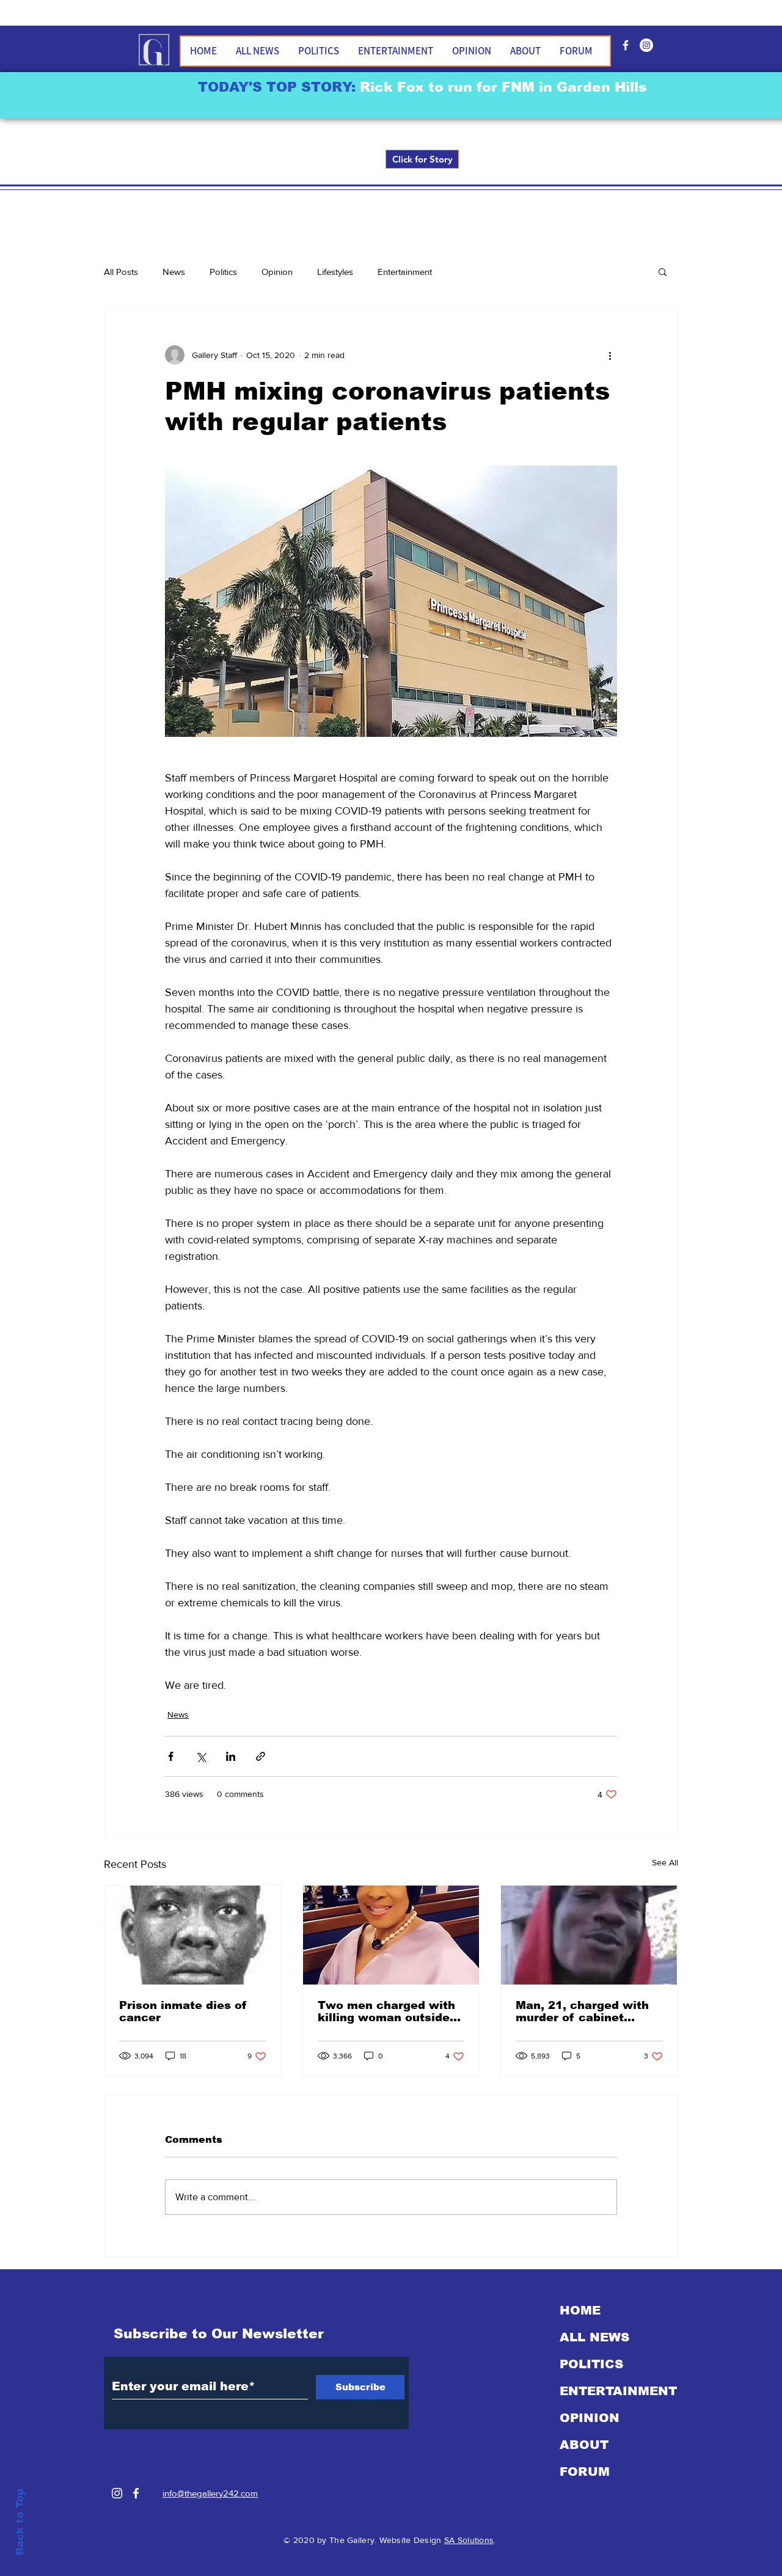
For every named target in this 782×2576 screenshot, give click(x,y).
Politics (223, 272)
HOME (580, 2310)
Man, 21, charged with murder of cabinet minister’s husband (582, 2011)
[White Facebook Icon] (136, 2493)
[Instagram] (117, 2493)
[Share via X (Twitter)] (201, 1756)
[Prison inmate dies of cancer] (193, 1935)
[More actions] (610, 355)
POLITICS (591, 2364)
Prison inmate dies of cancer (183, 2011)
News (174, 272)
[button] (663, 271)
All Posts (121, 272)
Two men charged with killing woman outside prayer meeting (386, 2011)
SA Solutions (469, 2540)
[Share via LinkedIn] (231, 1756)
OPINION (590, 2418)
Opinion (277, 272)
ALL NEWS (594, 2337)
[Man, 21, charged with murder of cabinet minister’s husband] (589, 1935)
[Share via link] (261, 1756)
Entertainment (405, 272)
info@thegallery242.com (210, 2493)
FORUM (585, 2472)
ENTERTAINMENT (618, 2391)
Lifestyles (335, 272)
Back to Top (20, 2522)
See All (665, 1862)
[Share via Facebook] (171, 1756)
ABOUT (584, 2445)
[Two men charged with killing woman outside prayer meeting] (391, 1935)
